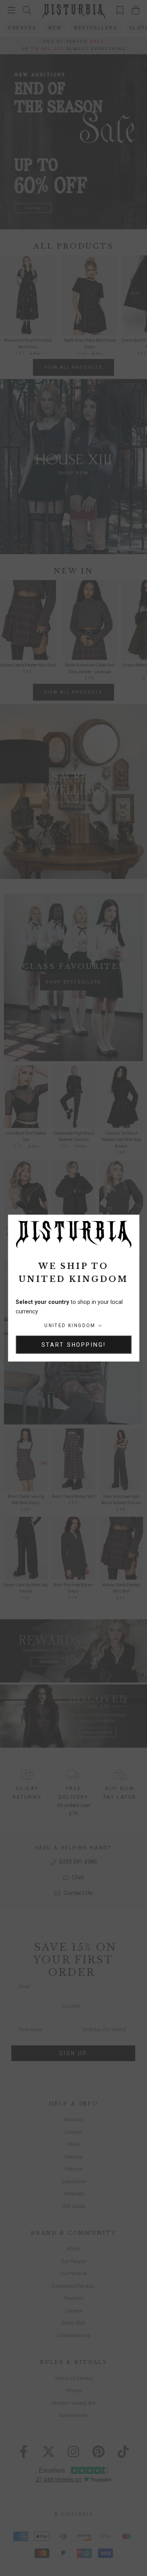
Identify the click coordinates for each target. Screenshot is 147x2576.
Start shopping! (74, 1345)
